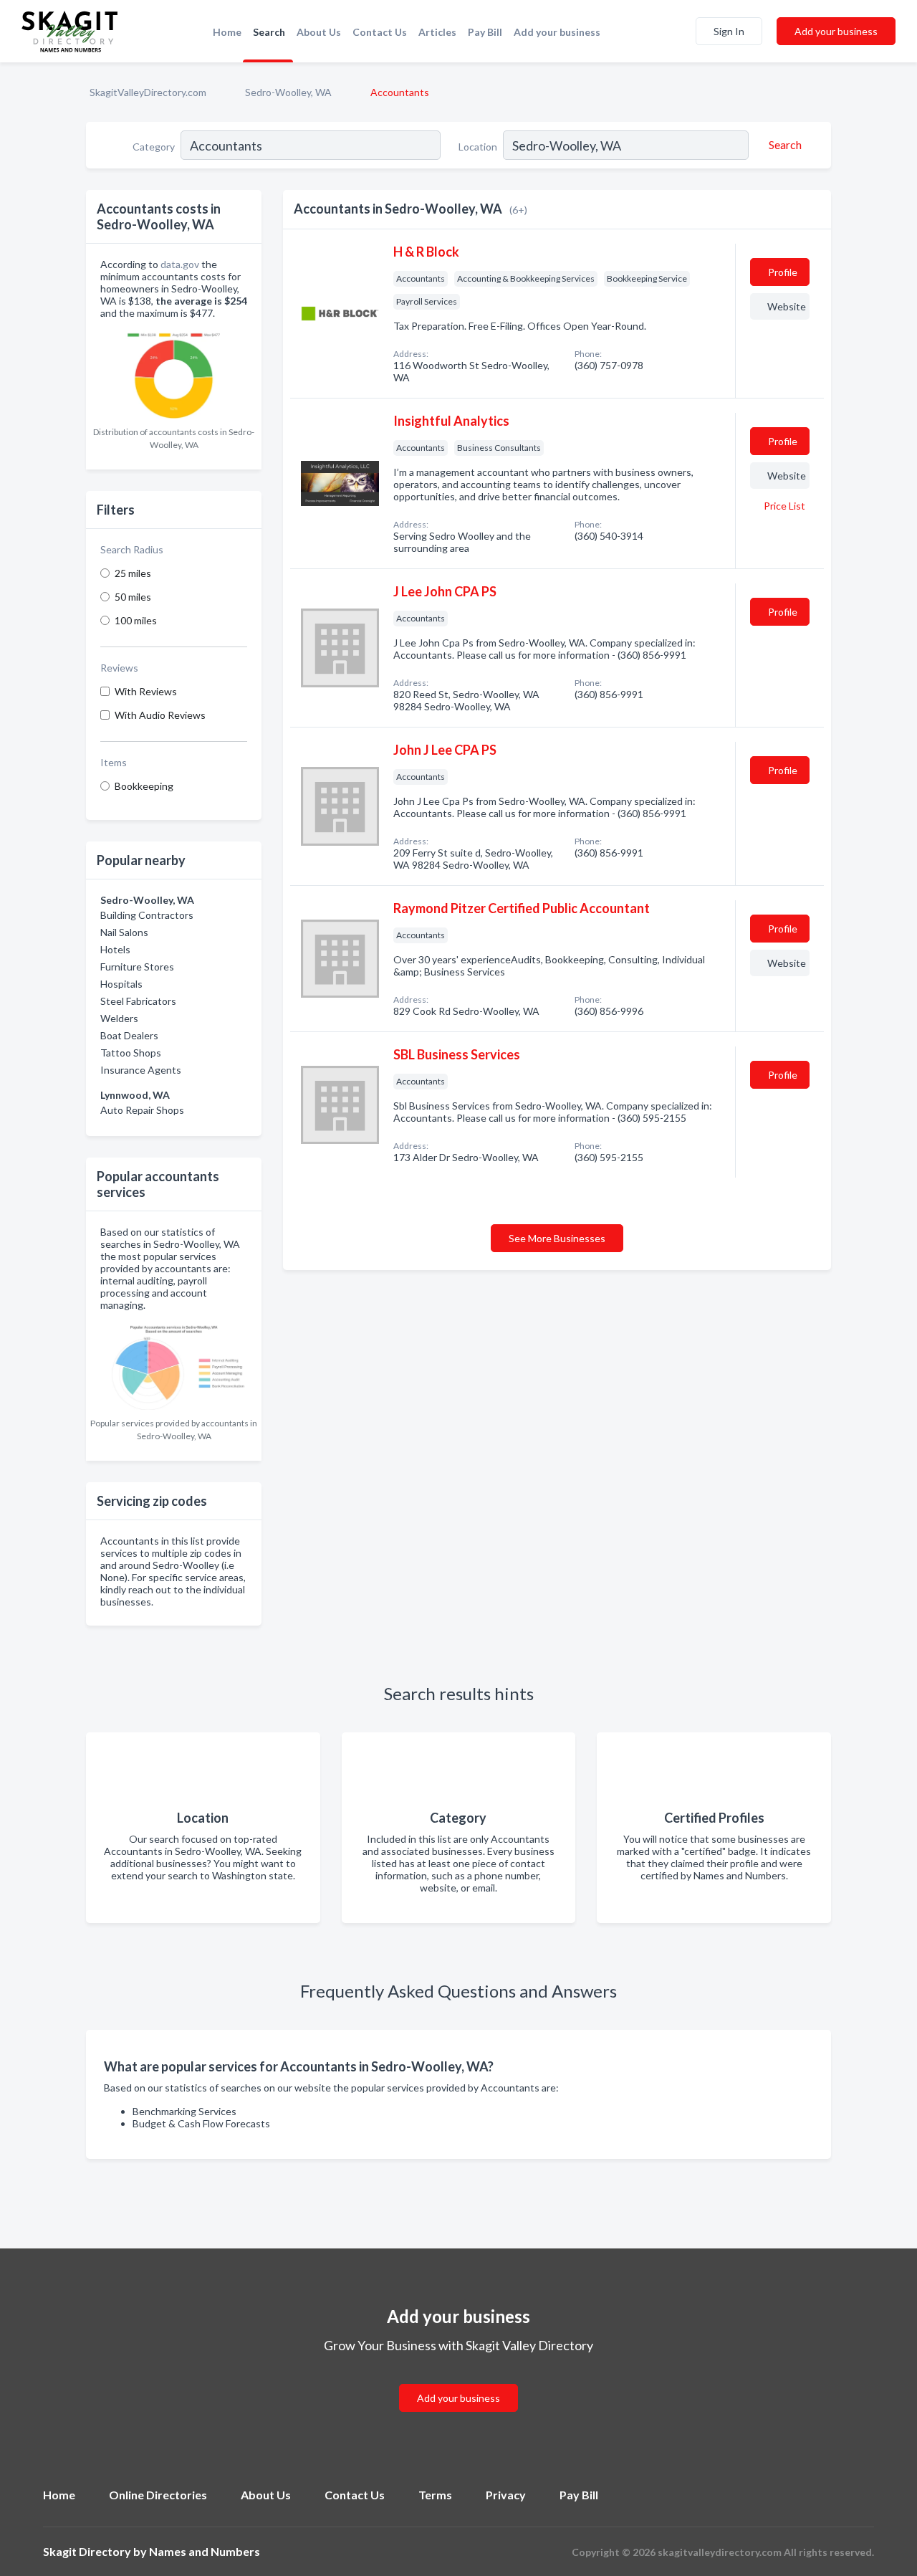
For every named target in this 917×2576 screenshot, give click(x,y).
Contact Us (380, 32)
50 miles (133, 597)
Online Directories (158, 2495)
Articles (437, 32)
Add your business (557, 32)
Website (787, 306)
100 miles (136, 620)
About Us (319, 32)
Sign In (729, 31)
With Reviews (146, 691)
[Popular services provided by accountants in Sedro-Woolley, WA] (174, 1364)
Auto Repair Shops (142, 1110)
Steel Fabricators (138, 1001)
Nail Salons (124, 932)
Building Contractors (147, 915)
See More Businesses (557, 1238)
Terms (435, 2495)
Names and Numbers (205, 2551)
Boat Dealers (129, 1035)
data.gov (180, 264)
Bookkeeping (144, 786)
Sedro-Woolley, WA (288, 92)
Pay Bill (485, 32)
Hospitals (121, 984)
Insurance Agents (141, 1070)
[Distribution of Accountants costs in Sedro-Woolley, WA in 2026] (174, 372)
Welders (119, 1018)
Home (227, 32)
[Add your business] (458, 2381)
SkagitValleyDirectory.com (148, 92)
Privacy (506, 2495)
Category (154, 147)
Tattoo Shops (131, 1053)
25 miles (133, 573)
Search (269, 32)
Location (478, 147)
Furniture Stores (137, 967)
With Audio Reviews (160, 715)
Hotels (115, 949)
